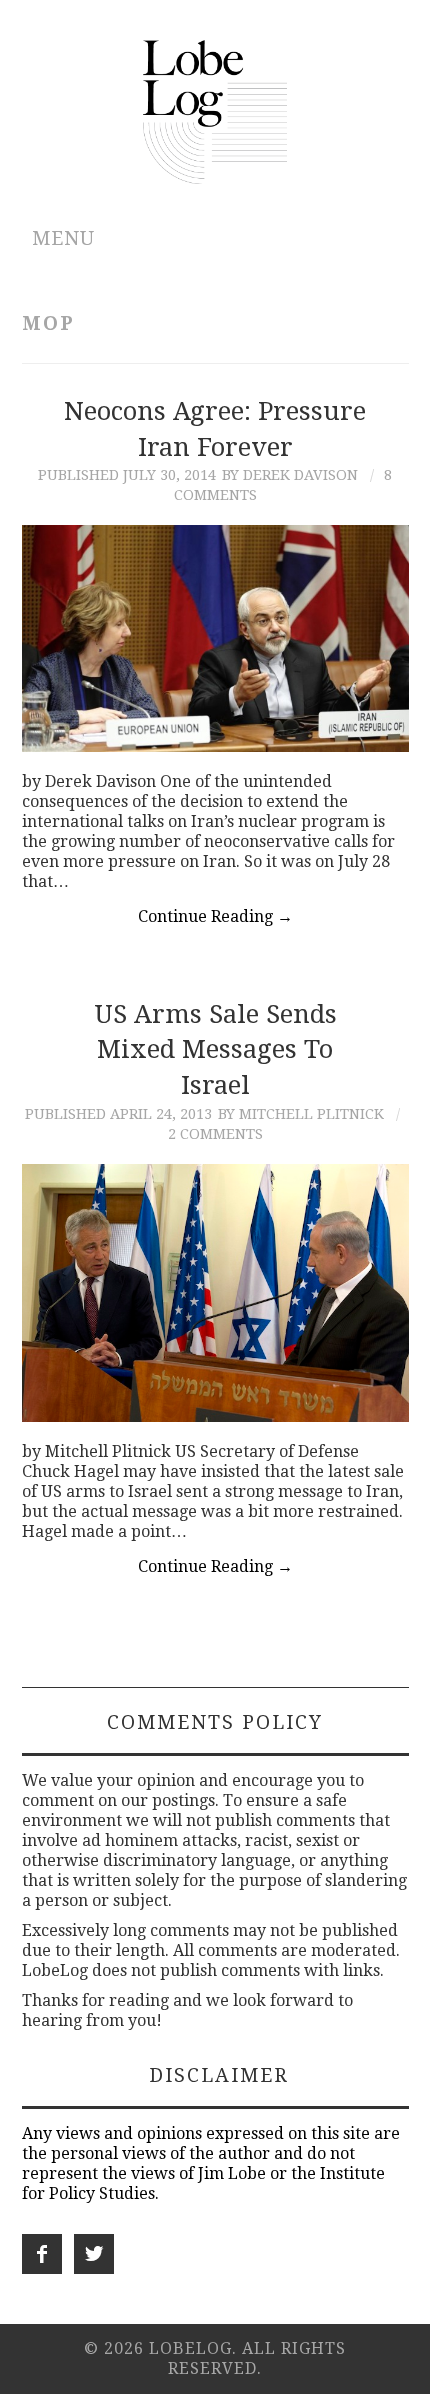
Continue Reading (215, 916)
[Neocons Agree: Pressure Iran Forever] (215, 638)
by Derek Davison (290, 475)
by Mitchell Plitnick (301, 1114)
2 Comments (215, 1134)
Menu (63, 238)
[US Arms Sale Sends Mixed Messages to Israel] (215, 1293)
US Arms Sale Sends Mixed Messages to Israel (215, 1050)
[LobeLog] (215, 110)
